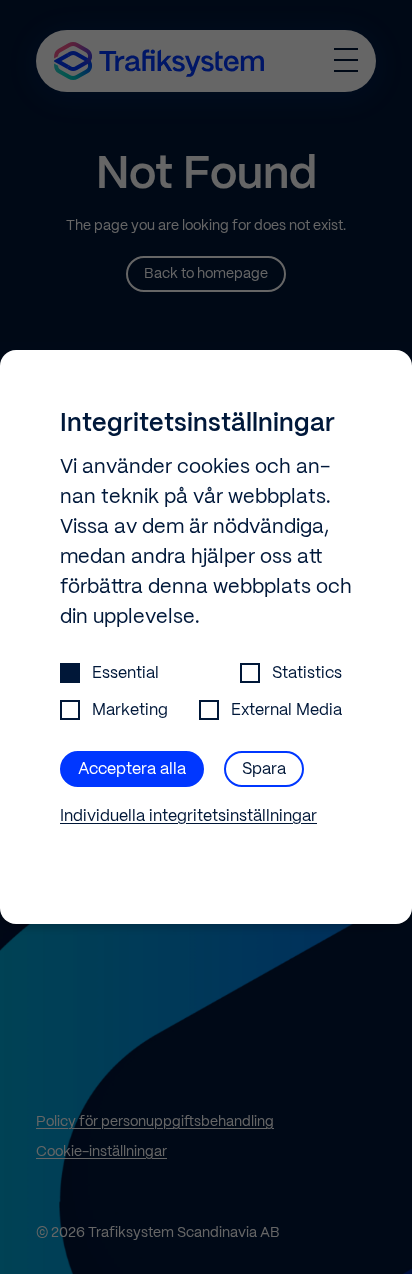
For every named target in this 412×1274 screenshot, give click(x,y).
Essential (125, 673)
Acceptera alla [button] (132, 769)
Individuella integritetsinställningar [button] (188, 816)
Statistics (307, 673)
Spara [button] (264, 769)
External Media (286, 710)
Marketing (130, 710)
